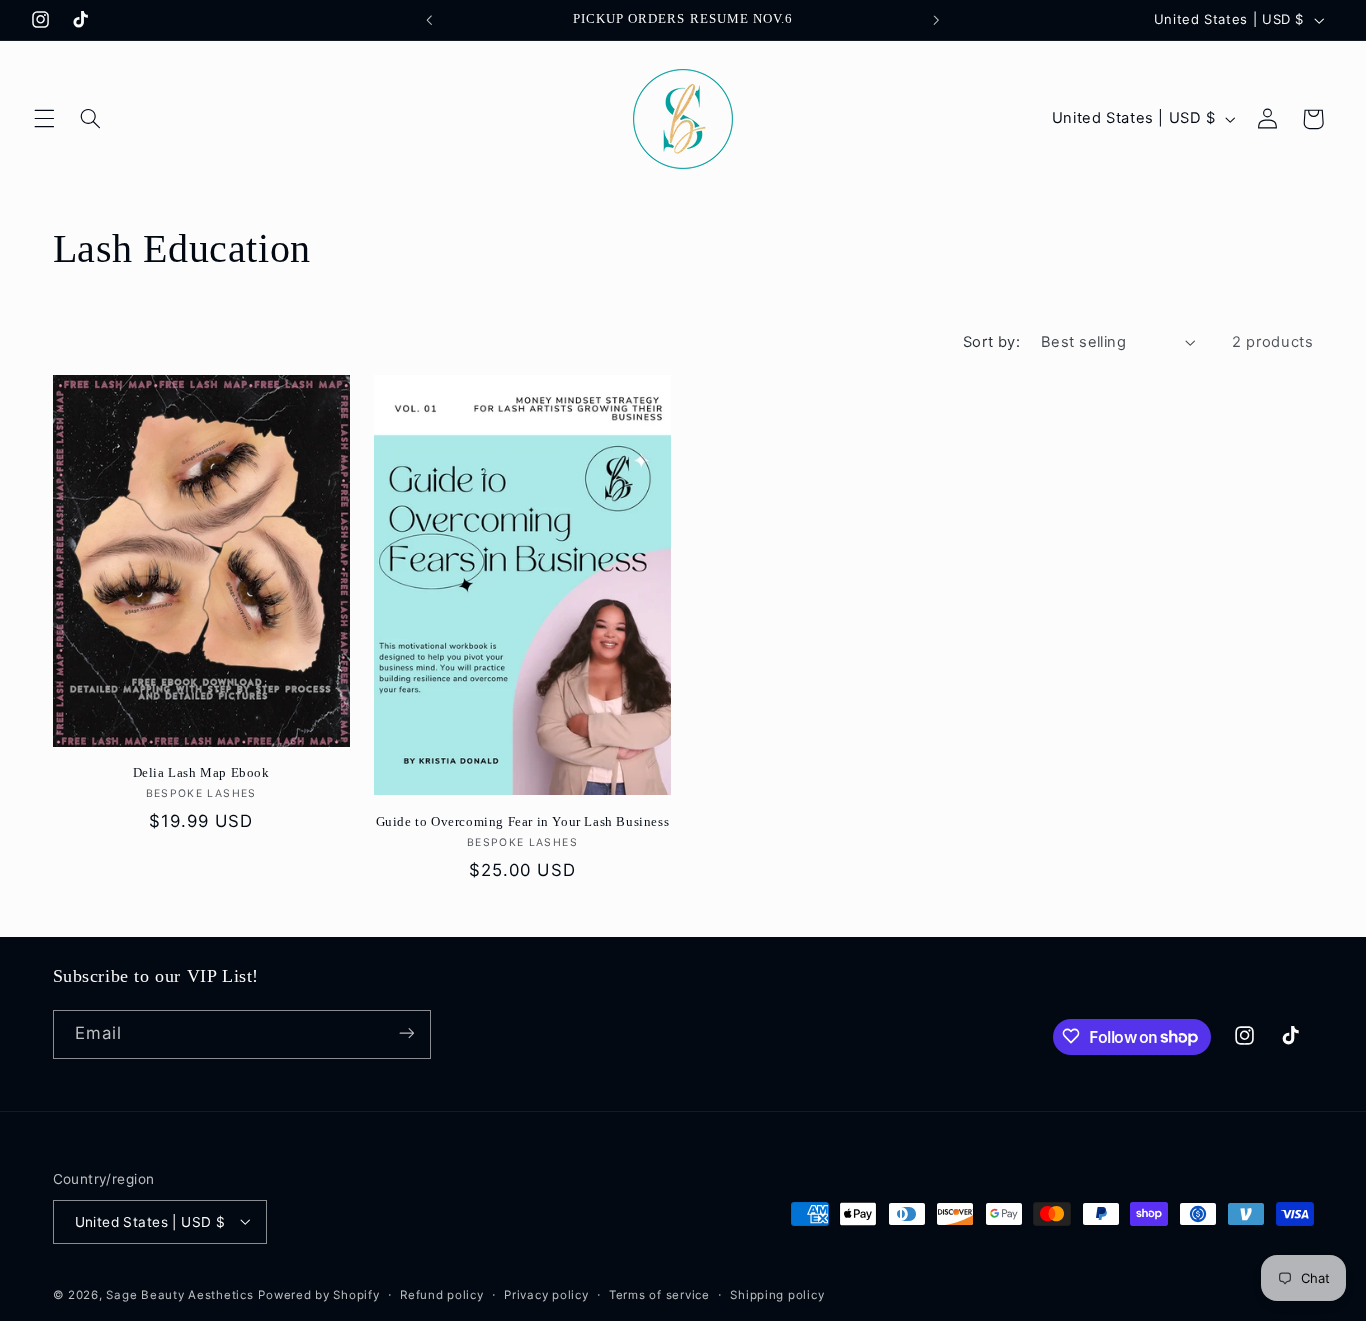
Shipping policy (777, 1294)
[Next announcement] (937, 20)
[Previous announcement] (429, 20)
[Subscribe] (406, 1033)
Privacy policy (546, 1294)
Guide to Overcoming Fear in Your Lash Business (523, 821)
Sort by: (991, 342)
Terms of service (659, 1294)
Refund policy (442, 1294)
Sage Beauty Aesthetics (179, 1294)
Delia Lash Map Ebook (201, 772)
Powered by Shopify (318, 1294)
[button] (44, 119)
